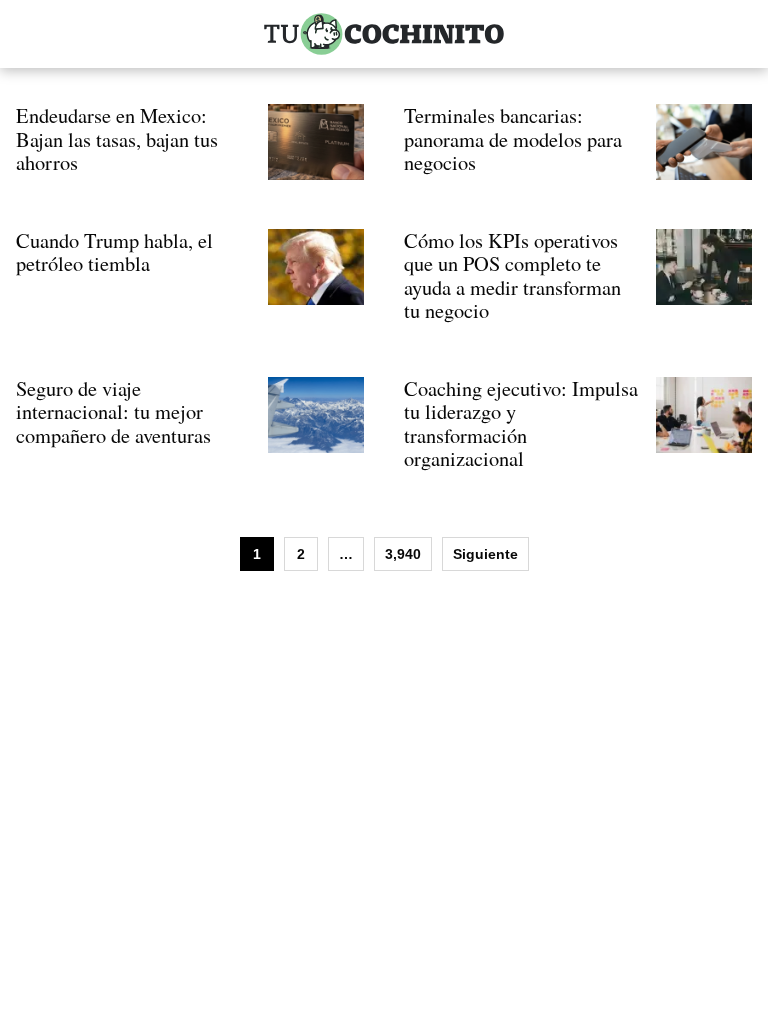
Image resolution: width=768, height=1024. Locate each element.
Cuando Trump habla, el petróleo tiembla (114, 252)
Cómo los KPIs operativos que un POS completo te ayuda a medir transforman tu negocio (512, 275)
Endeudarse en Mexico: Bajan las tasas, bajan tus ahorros (117, 138)
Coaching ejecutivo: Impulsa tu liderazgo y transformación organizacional (521, 423)
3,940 (403, 554)
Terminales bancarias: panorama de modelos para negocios (513, 138)
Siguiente (485, 554)
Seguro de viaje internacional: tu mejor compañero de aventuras (113, 411)
